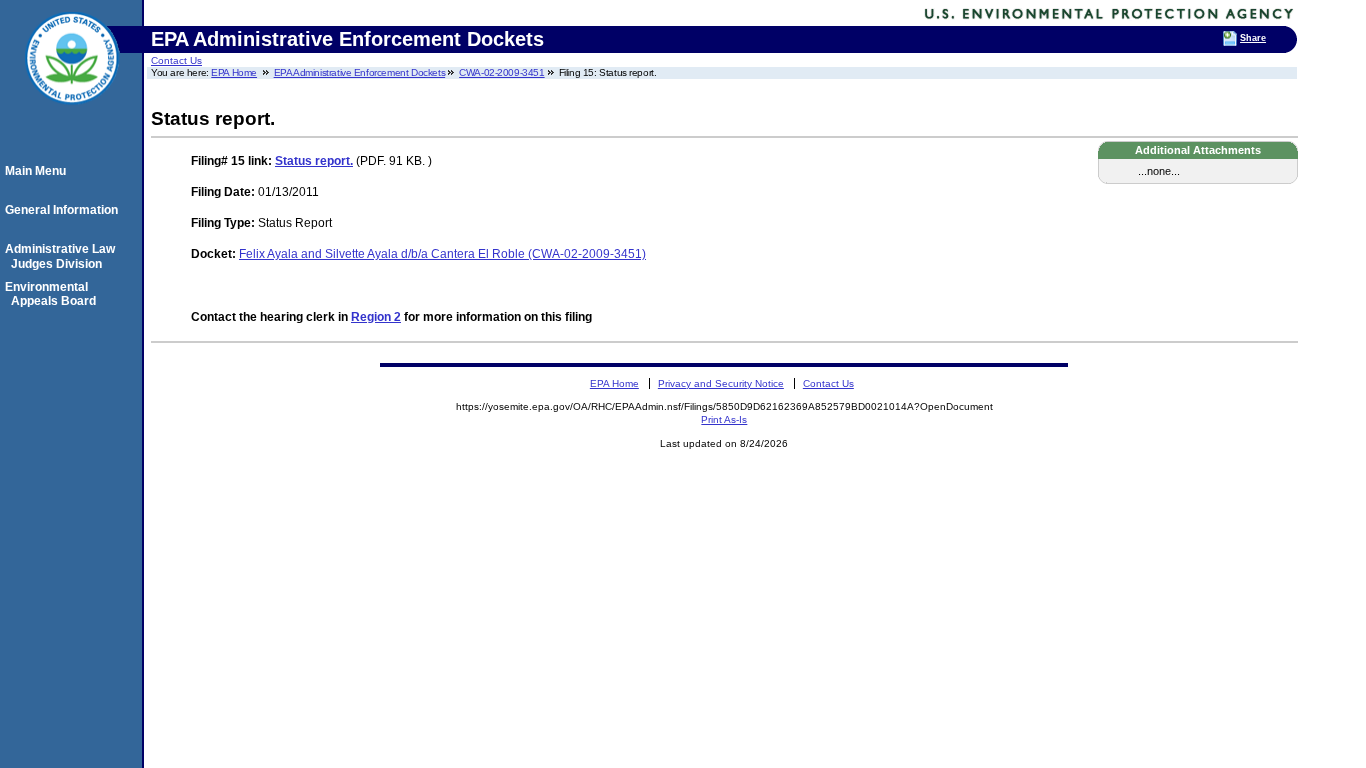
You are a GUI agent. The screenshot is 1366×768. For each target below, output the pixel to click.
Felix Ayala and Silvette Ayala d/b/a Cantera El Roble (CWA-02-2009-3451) (442, 254)
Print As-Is (724, 419)
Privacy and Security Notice (721, 383)
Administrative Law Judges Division (63, 256)
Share (1253, 38)
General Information (64, 210)
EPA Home (234, 72)
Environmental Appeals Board (53, 294)
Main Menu (38, 171)
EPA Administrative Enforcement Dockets (360, 72)
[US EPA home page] (72, 115)
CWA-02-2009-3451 (501, 72)
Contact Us (176, 60)
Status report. (314, 161)
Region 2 (376, 317)
